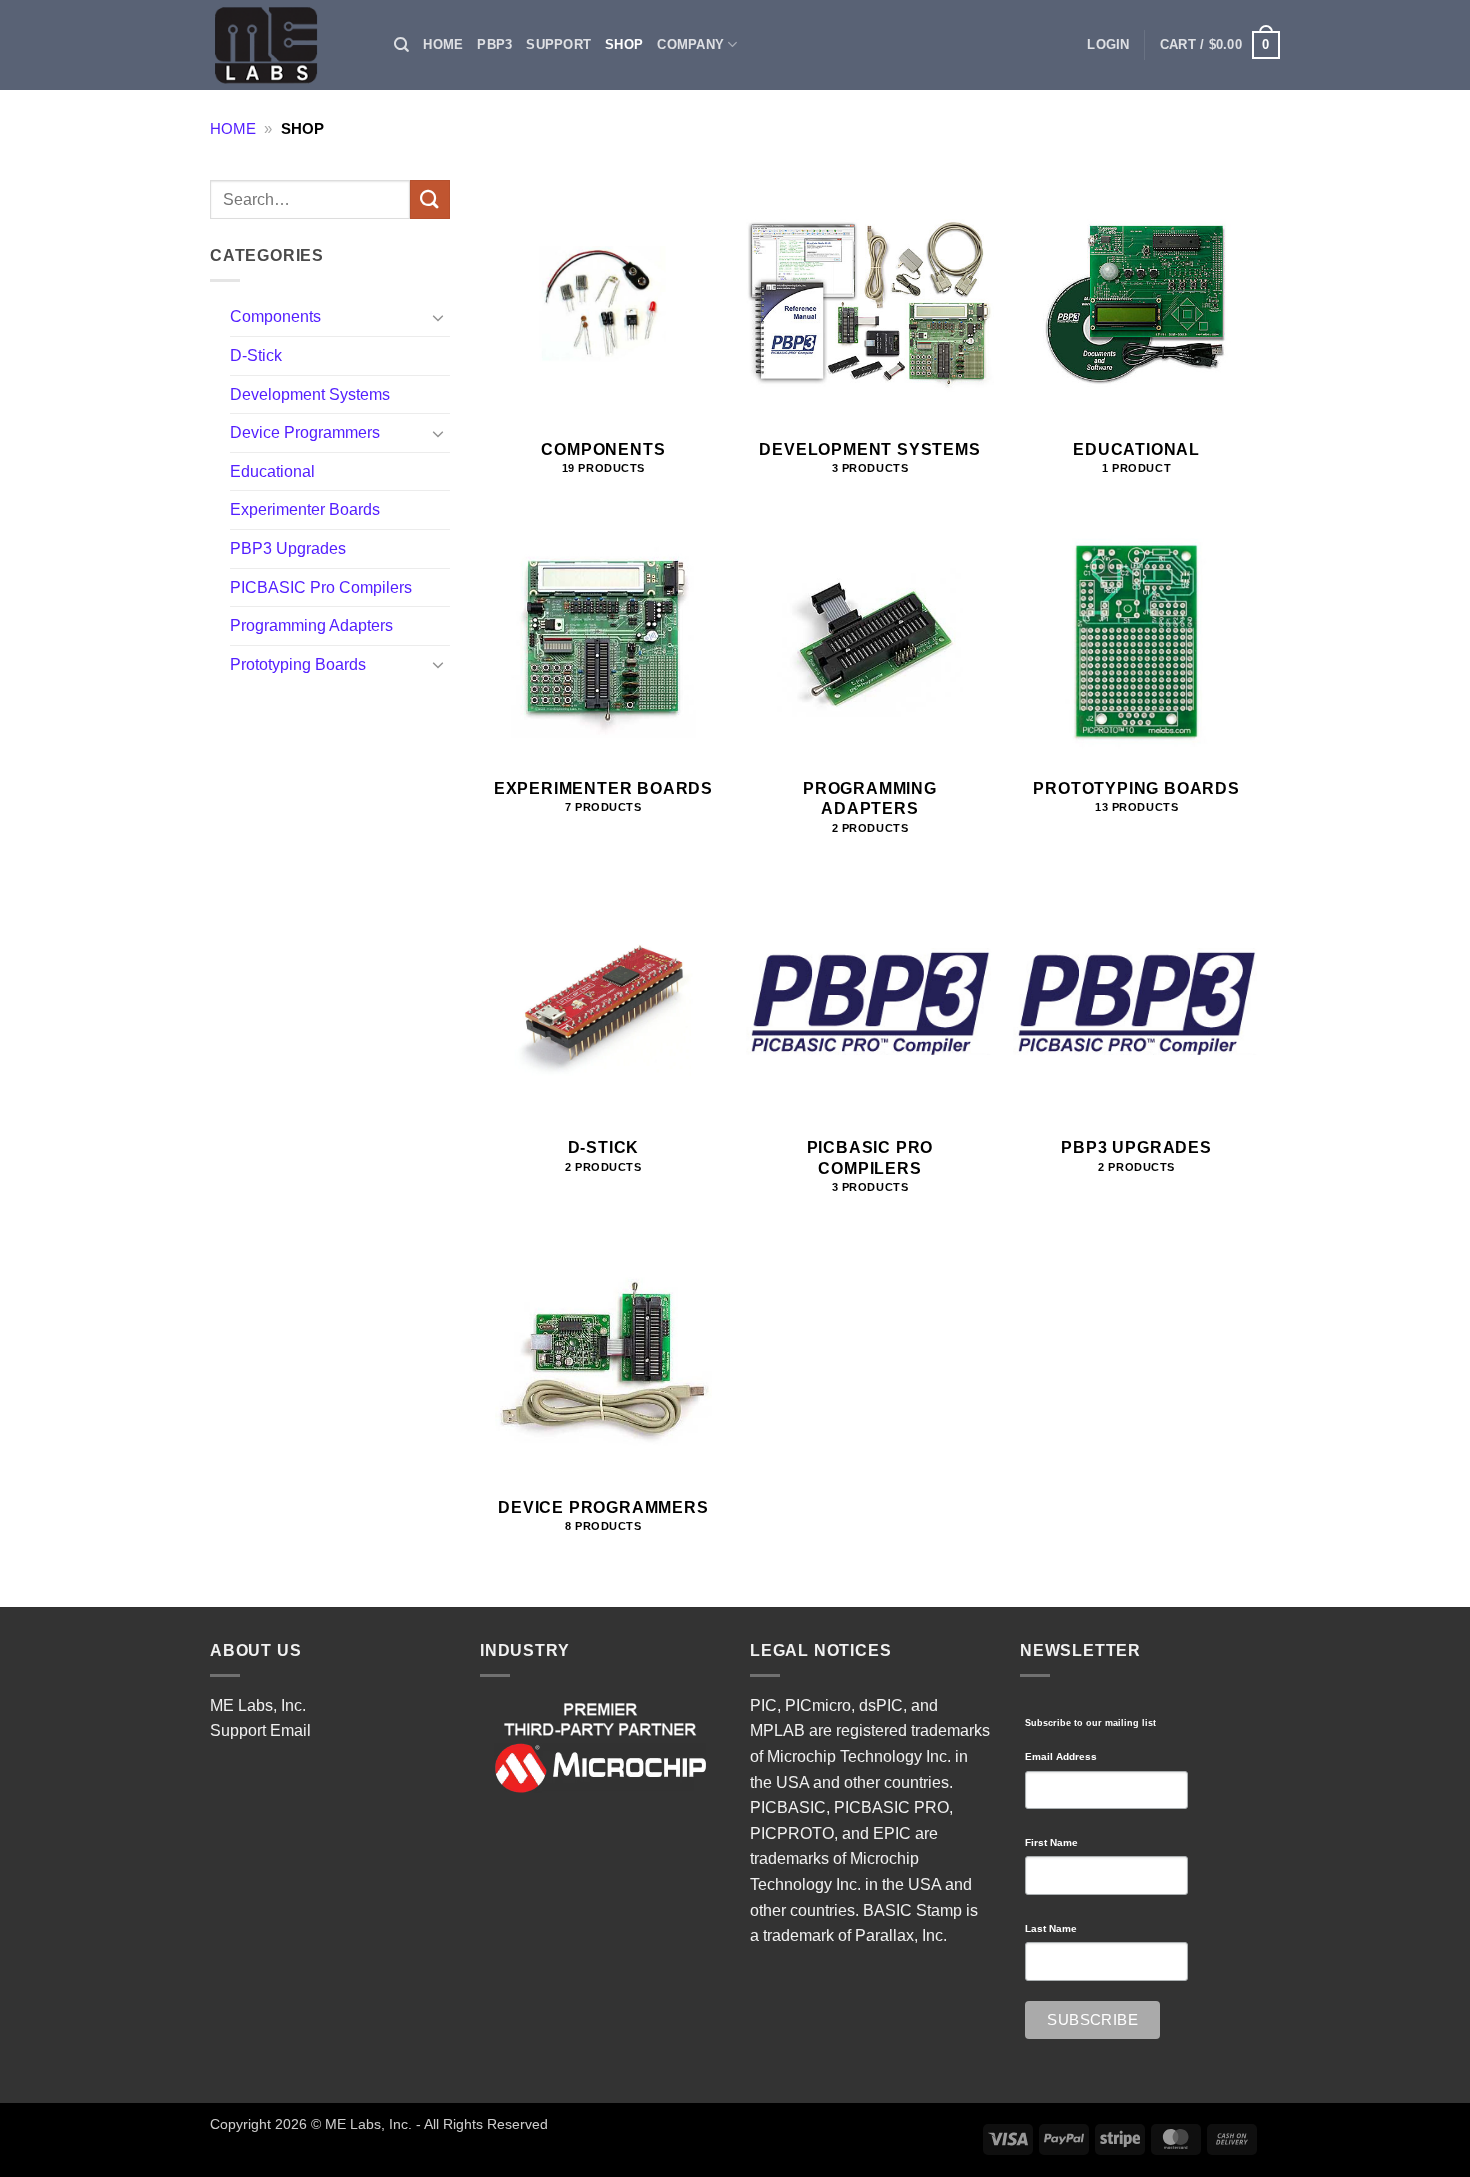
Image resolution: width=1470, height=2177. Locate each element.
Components (275, 316)
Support (558, 44)
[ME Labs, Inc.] (277, 45)
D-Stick (256, 355)
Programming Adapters (311, 625)
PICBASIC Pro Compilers (321, 587)
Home (443, 44)
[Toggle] (438, 317)
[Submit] (430, 199)
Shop (624, 44)
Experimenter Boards (305, 509)
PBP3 (494, 44)
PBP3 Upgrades (288, 548)
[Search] (401, 45)
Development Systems (310, 394)
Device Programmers (305, 432)
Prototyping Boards (298, 664)
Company (690, 44)
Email (290, 1730)
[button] (1108, 45)
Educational (272, 471)
